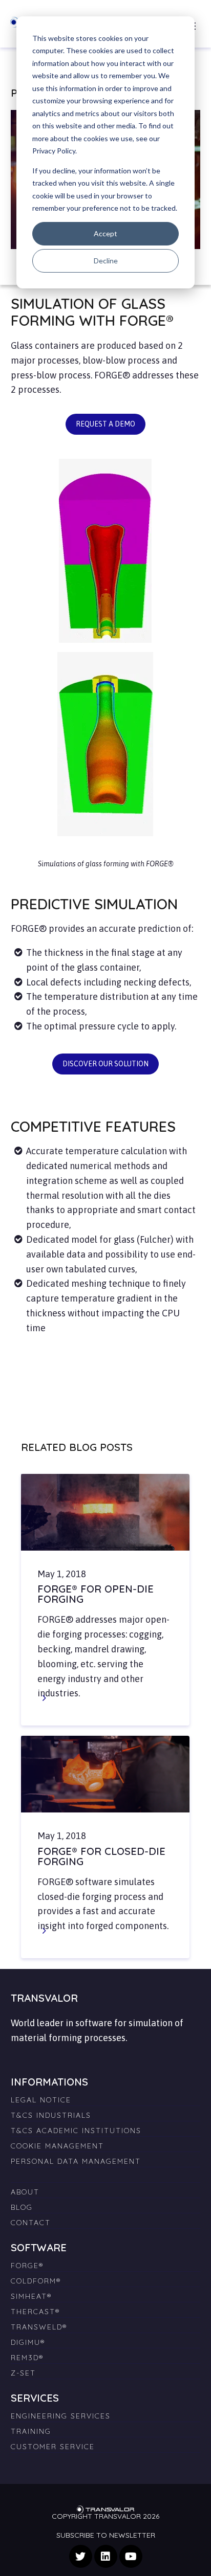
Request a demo (105, 424)
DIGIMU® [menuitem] (28, 2342)
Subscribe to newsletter (106, 2535)
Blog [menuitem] (22, 2207)
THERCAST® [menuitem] (35, 2312)
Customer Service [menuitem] (53, 2447)
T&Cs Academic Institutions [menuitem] (76, 2131)
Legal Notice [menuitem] (41, 2100)
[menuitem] (106, 2172)
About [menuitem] (25, 2192)
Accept (105, 233)
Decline (106, 261)
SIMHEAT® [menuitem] (31, 2296)
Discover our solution (105, 1064)
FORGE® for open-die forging (96, 1594)
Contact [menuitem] (31, 2223)
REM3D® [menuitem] (27, 2358)
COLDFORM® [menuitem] (36, 2281)
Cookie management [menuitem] (57, 2146)
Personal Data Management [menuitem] (76, 2161)
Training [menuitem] (31, 2431)
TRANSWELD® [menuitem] (39, 2327)
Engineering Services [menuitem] (61, 2416)
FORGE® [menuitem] (27, 2266)
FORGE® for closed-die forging (101, 1856)
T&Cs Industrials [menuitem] (51, 2115)
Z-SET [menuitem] (23, 2373)
